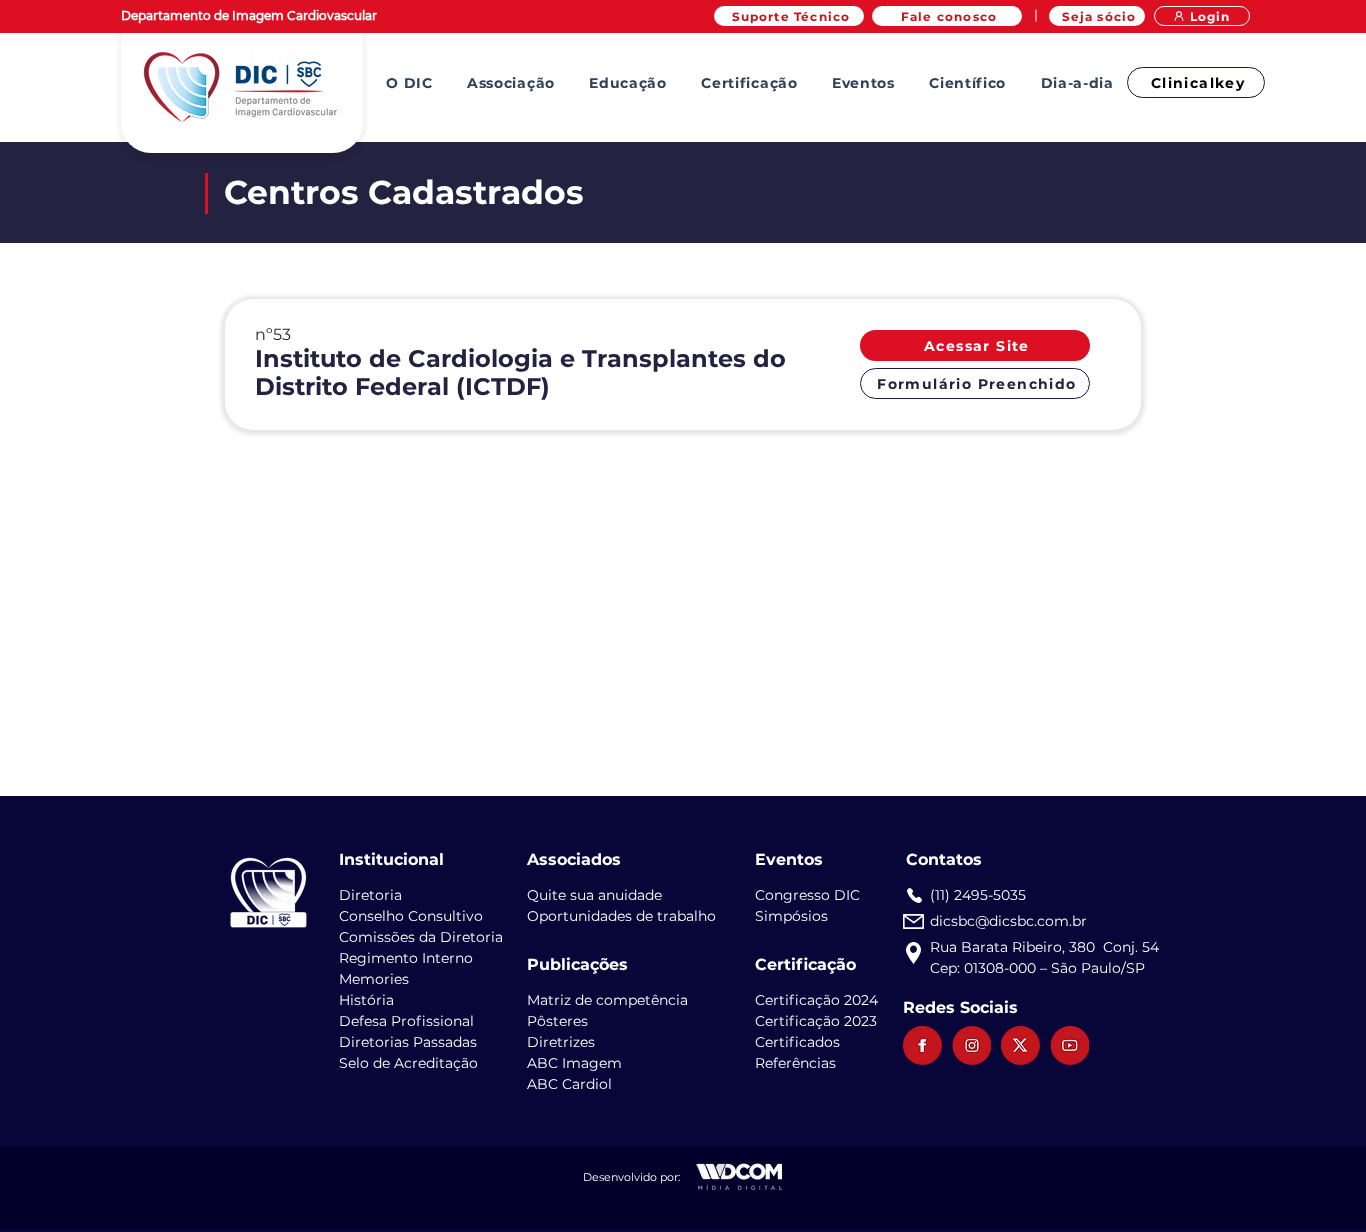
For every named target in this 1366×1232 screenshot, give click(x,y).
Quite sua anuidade (594, 895)
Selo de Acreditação (408, 1063)
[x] (1020, 1045)
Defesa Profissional (406, 1021)
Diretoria (370, 895)
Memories (374, 979)
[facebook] (922, 1045)
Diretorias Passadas (408, 1042)
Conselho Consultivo (411, 916)
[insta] (971, 1045)
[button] (409, 83)
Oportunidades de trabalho (621, 916)
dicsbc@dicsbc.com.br (1008, 921)
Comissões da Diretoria (421, 937)
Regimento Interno (406, 958)
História (366, 1000)
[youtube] (1069, 1045)
